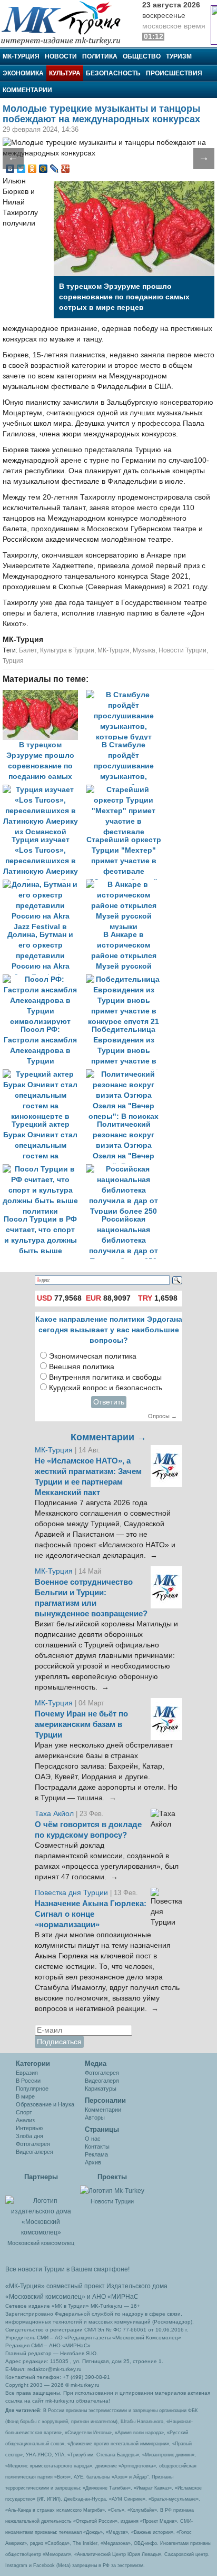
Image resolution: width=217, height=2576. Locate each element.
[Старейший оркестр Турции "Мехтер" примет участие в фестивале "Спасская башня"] (126, 790)
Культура (65, 73)
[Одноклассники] (32, 169)
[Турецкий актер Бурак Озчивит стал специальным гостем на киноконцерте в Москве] (44, 1074)
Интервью (29, 2128)
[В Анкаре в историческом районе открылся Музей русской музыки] (126, 885)
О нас (93, 2139)
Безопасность (113, 73)
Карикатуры (101, 2089)
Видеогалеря (102, 2081)
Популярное (32, 2089)
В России (28, 2081)
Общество (142, 56)
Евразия (27, 2073)
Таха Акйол (54, 1814)
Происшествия (174, 73)
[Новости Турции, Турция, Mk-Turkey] (112, 2190)
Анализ (25, 2120)
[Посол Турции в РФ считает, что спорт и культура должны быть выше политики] (44, 1169)
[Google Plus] (66, 169)
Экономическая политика (93, 1356)
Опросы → (162, 1416)
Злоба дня (29, 2136)
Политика (100, 56)
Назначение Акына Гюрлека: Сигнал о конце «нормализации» (91, 1914)
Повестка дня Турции (72, 1893)
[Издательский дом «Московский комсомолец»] (41, 2211)
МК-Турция (21, 56)
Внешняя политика (82, 1367)
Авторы (95, 2118)
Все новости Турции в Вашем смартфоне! (67, 2269)
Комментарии (27, 90)
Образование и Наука (45, 2104)
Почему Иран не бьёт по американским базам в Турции (81, 1724)
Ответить (109, 1402)
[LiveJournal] (55, 169)
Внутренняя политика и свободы (105, 1377)
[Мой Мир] (43, 169)
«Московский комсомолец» (45, 2297)
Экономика (23, 73)
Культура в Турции (67, 650)
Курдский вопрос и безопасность (106, 1388)
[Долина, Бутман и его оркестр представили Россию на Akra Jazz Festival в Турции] (44, 885)
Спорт (24, 2112)
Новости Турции (183, 650)
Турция (13, 661)
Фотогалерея (33, 2144)
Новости (61, 56)
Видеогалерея (34, 2152)
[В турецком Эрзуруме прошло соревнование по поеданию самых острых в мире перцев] (44, 695)
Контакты (97, 2146)
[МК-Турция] (66, 22)
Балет (28, 650)
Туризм (179, 56)
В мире (25, 2096)
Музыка (144, 650)
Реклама (96, 2154)
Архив (93, 2162)
